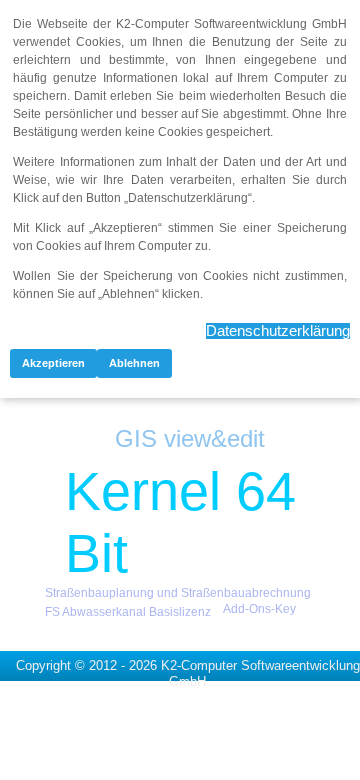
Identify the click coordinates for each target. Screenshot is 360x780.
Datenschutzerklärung (278, 331)
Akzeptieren (53, 363)
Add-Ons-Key (259, 609)
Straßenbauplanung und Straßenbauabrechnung (178, 593)
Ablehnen (134, 363)
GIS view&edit (190, 438)
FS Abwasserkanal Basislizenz (128, 612)
